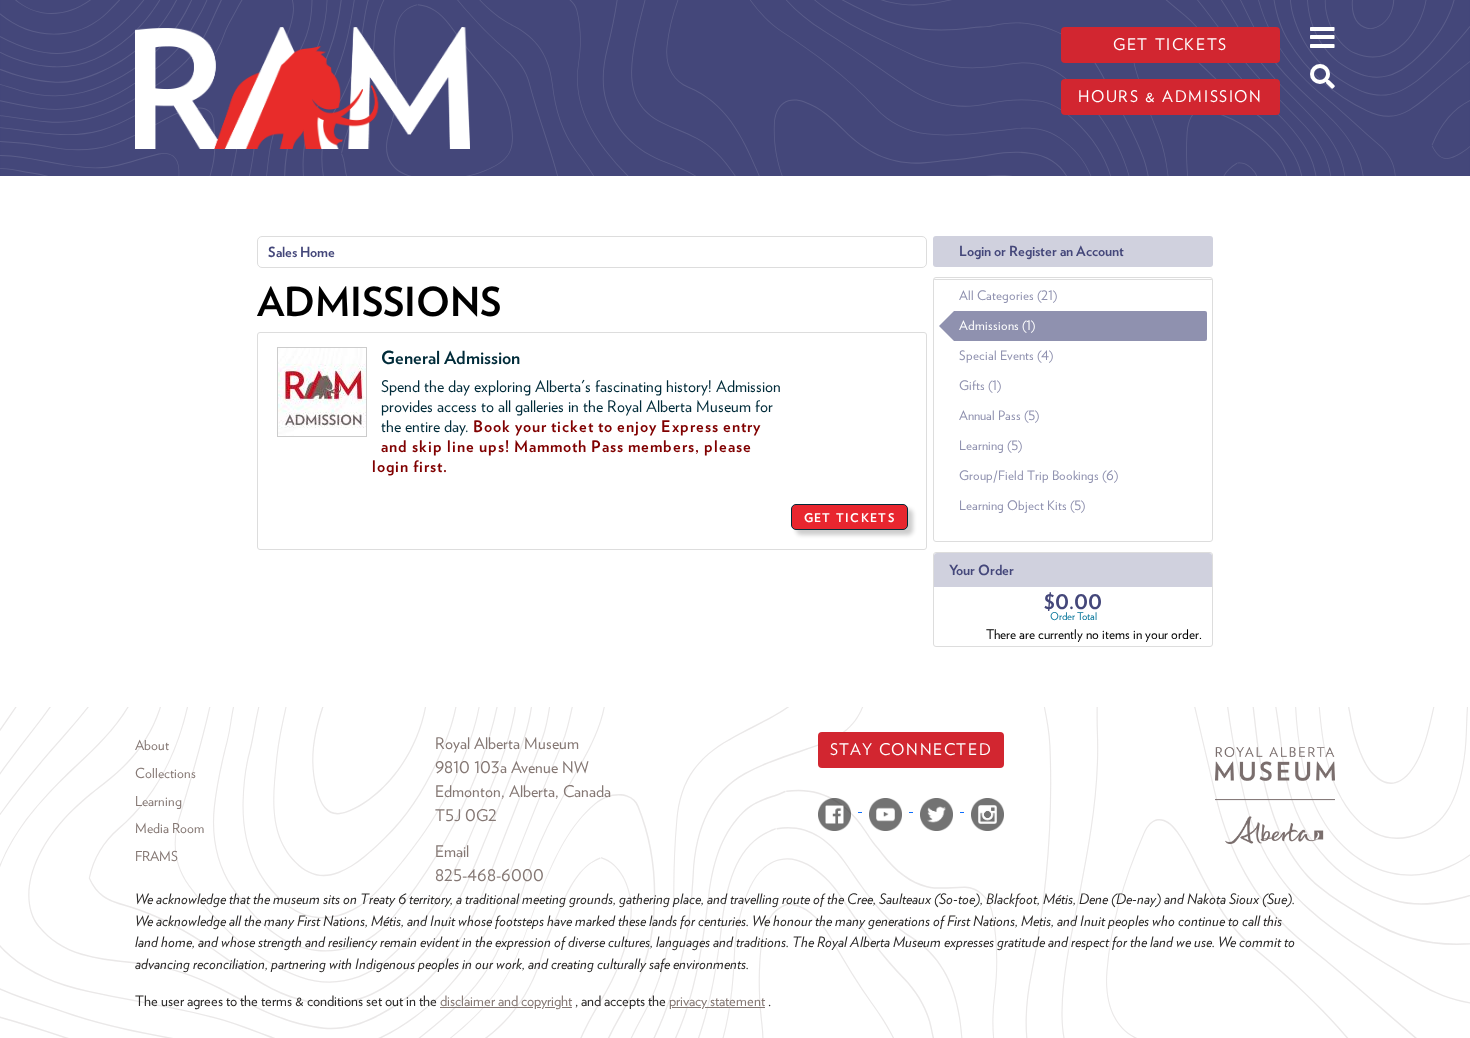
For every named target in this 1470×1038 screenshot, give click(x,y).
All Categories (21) (1008, 295)
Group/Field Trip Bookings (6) (1038, 475)
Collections (165, 773)
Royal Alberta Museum (507, 743)
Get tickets (1170, 44)
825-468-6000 (489, 875)
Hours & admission (1170, 96)
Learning (158, 801)
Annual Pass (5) (999, 415)
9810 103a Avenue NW (512, 767)
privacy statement (717, 1000)
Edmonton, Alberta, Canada (523, 791)
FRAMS (156, 856)
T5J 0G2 (466, 815)
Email (452, 851)
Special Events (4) (1006, 355)
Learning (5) (990, 445)
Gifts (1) (980, 385)
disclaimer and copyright (506, 1000)
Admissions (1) (997, 325)
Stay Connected (911, 749)
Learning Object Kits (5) (1022, 505)
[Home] (302, 15)
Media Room (169, 828)
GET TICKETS (849, 517)
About (152, 745)
